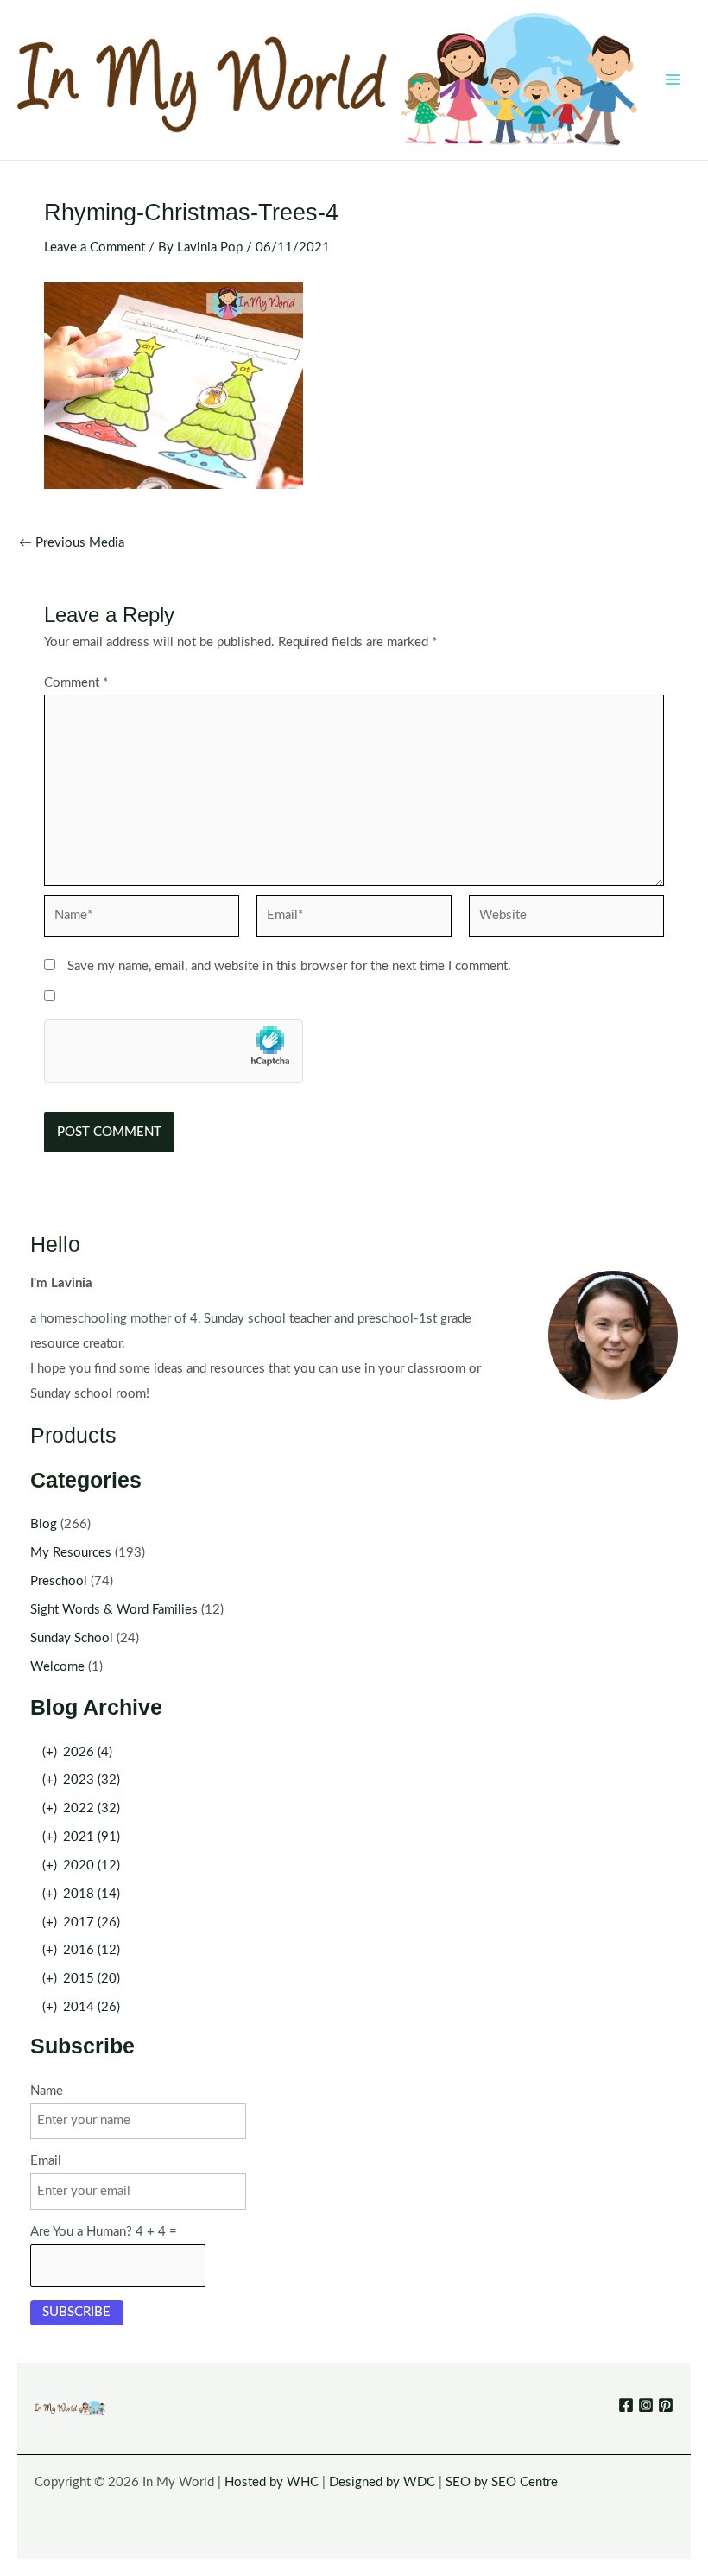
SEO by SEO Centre (502, 2482)
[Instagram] (646, 2405)
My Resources (71, 1553)
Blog (44, 1524)
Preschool (59, 1581)
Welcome (57, 1667)
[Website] (566, 920)
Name (47, 2091)
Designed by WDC (382, 2482)
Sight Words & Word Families (114, 1610)
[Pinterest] (666, 2405)
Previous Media (72, 543)
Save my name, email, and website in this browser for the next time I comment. (289, 966)
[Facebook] (626, 2405)
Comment (76, 683)
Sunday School (72, 1638)
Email (46, 2161)
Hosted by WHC (272, 2482)
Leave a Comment (95, 247)
